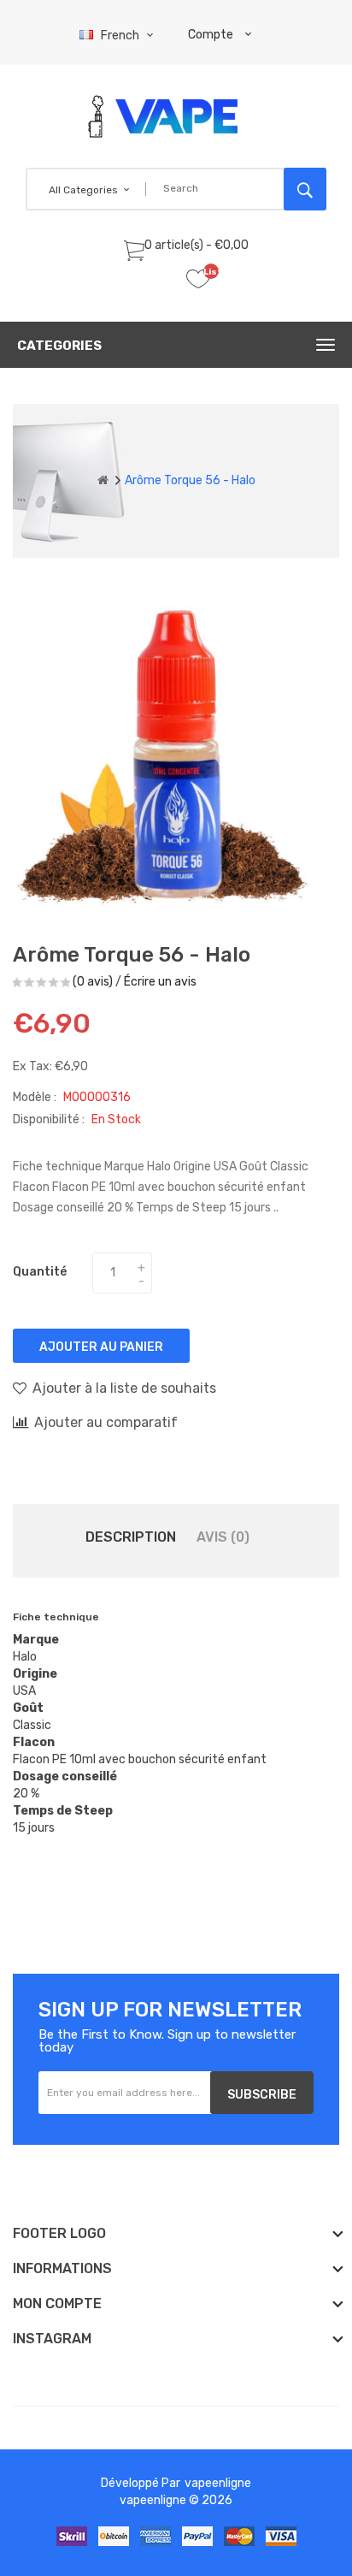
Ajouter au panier (101, 1347)
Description (131, 1537)
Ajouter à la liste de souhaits (124, 1388)
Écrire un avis (160, 982)
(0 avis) (93, 982)
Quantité (40, 1272)
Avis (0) (223, 1537)
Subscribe (262, 2095)
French (121, 36)
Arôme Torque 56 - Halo (190, 480)
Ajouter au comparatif (106, 1422)
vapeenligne (218, 2483)
